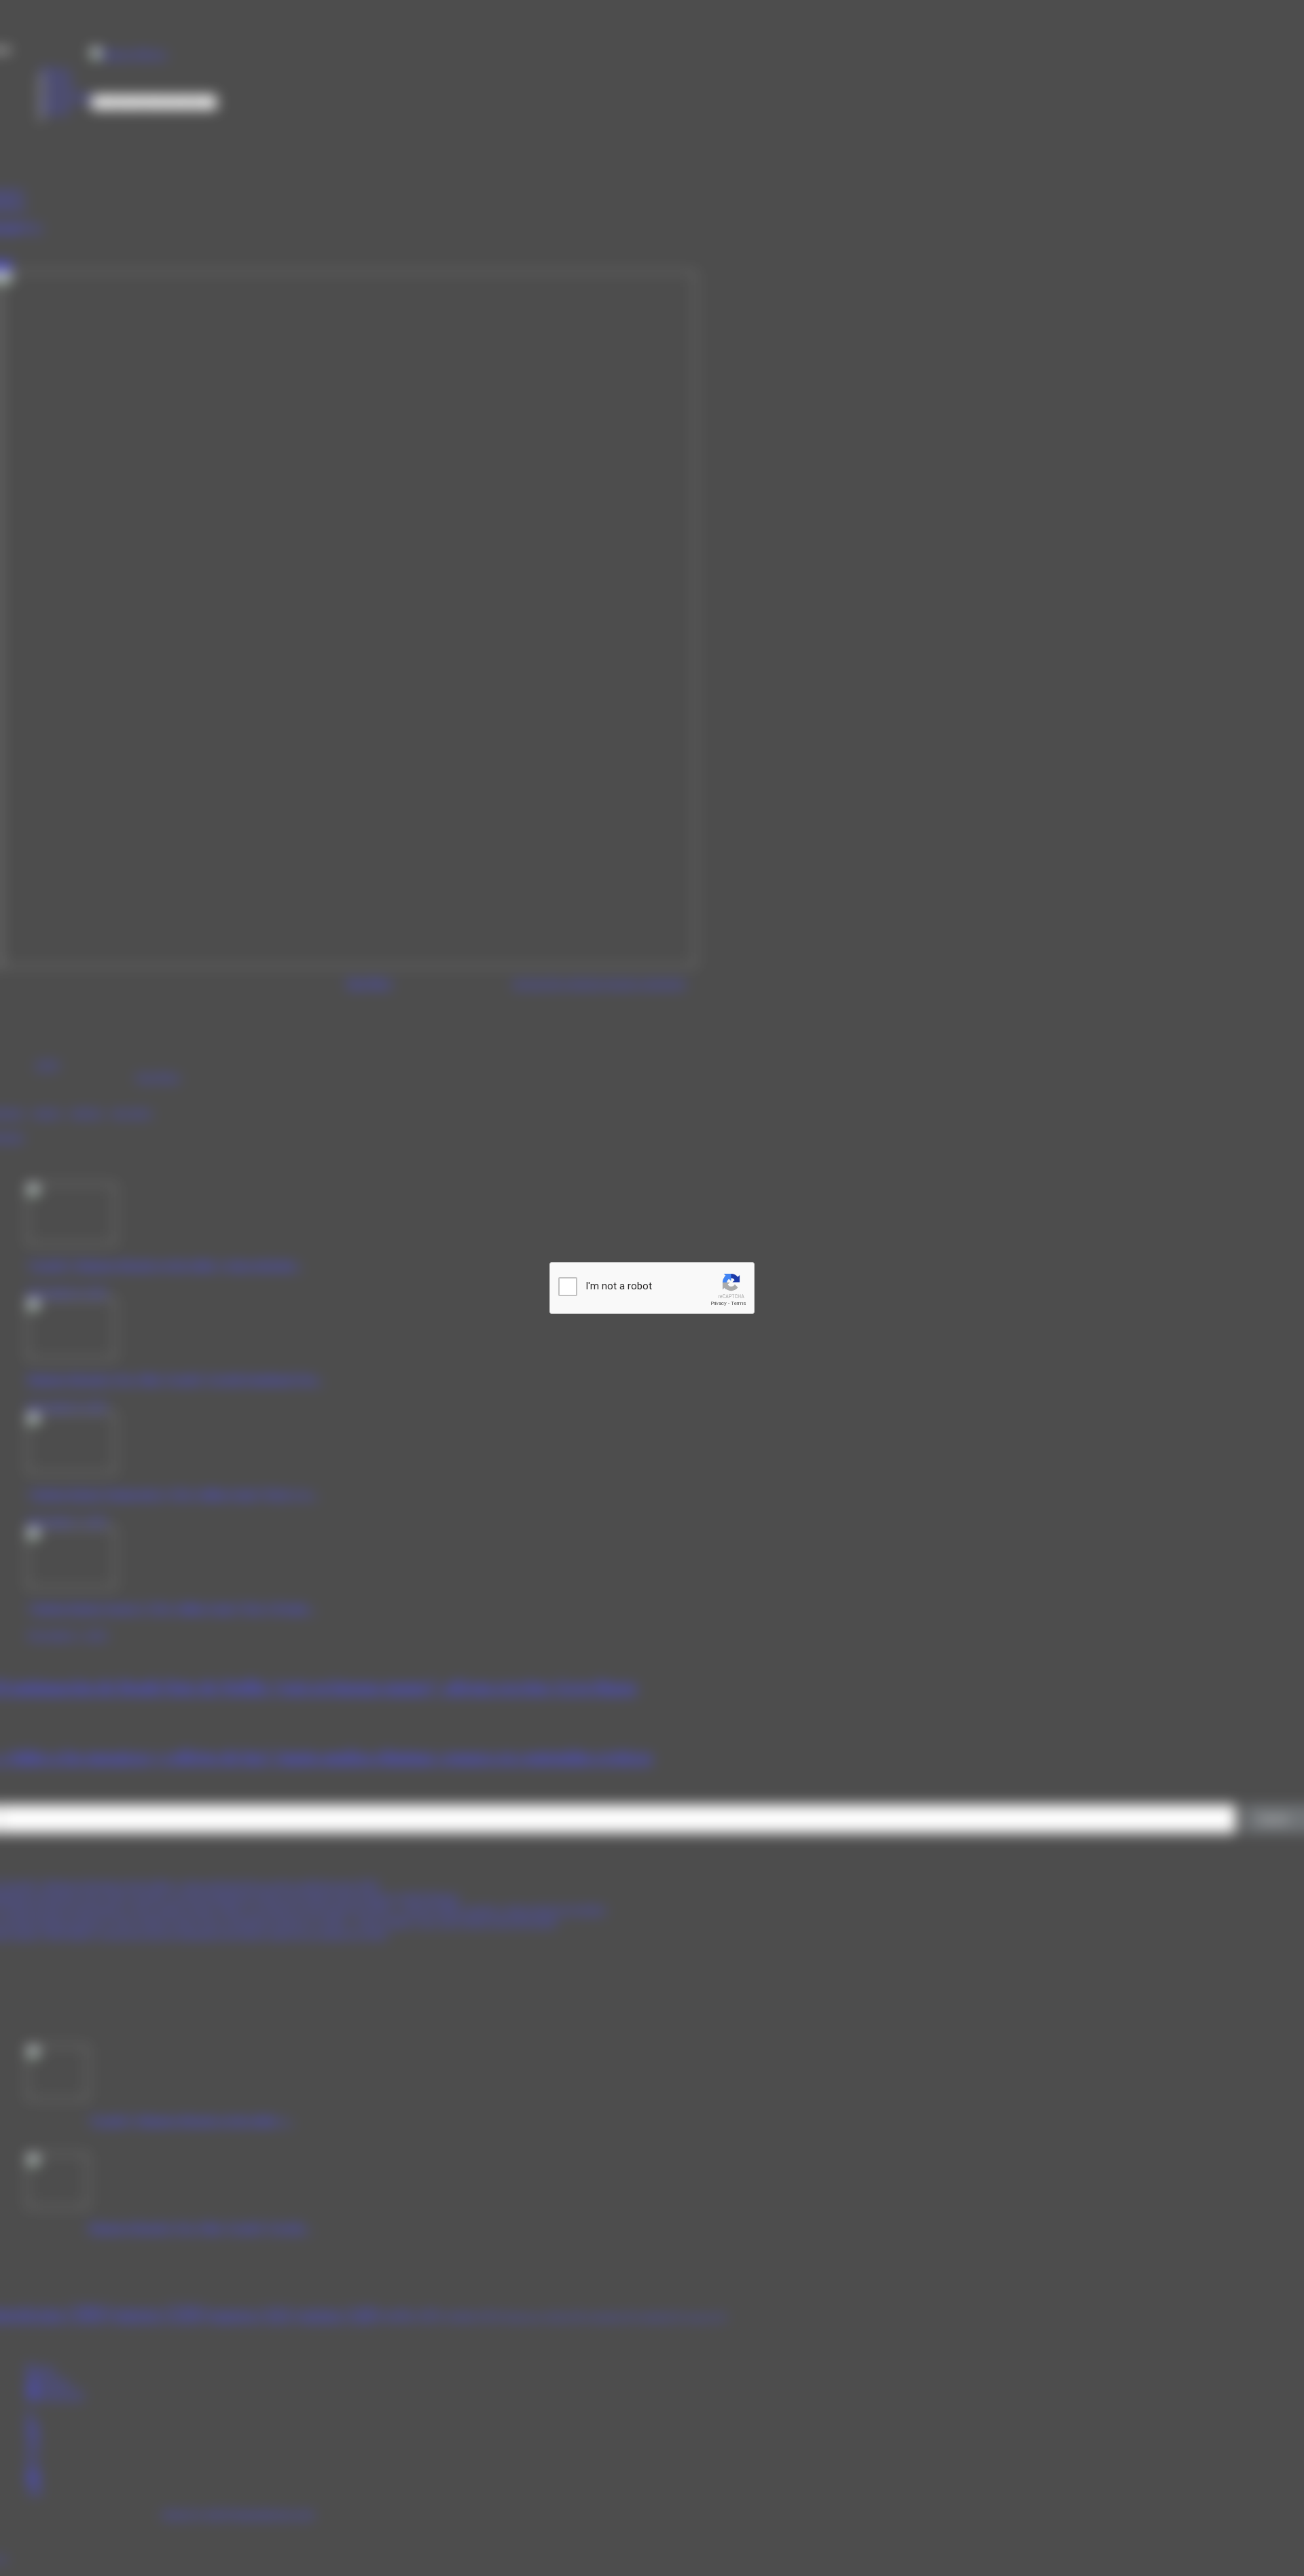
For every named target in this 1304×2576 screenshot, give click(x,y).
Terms (738, 1303)
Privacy (719, 1303)
